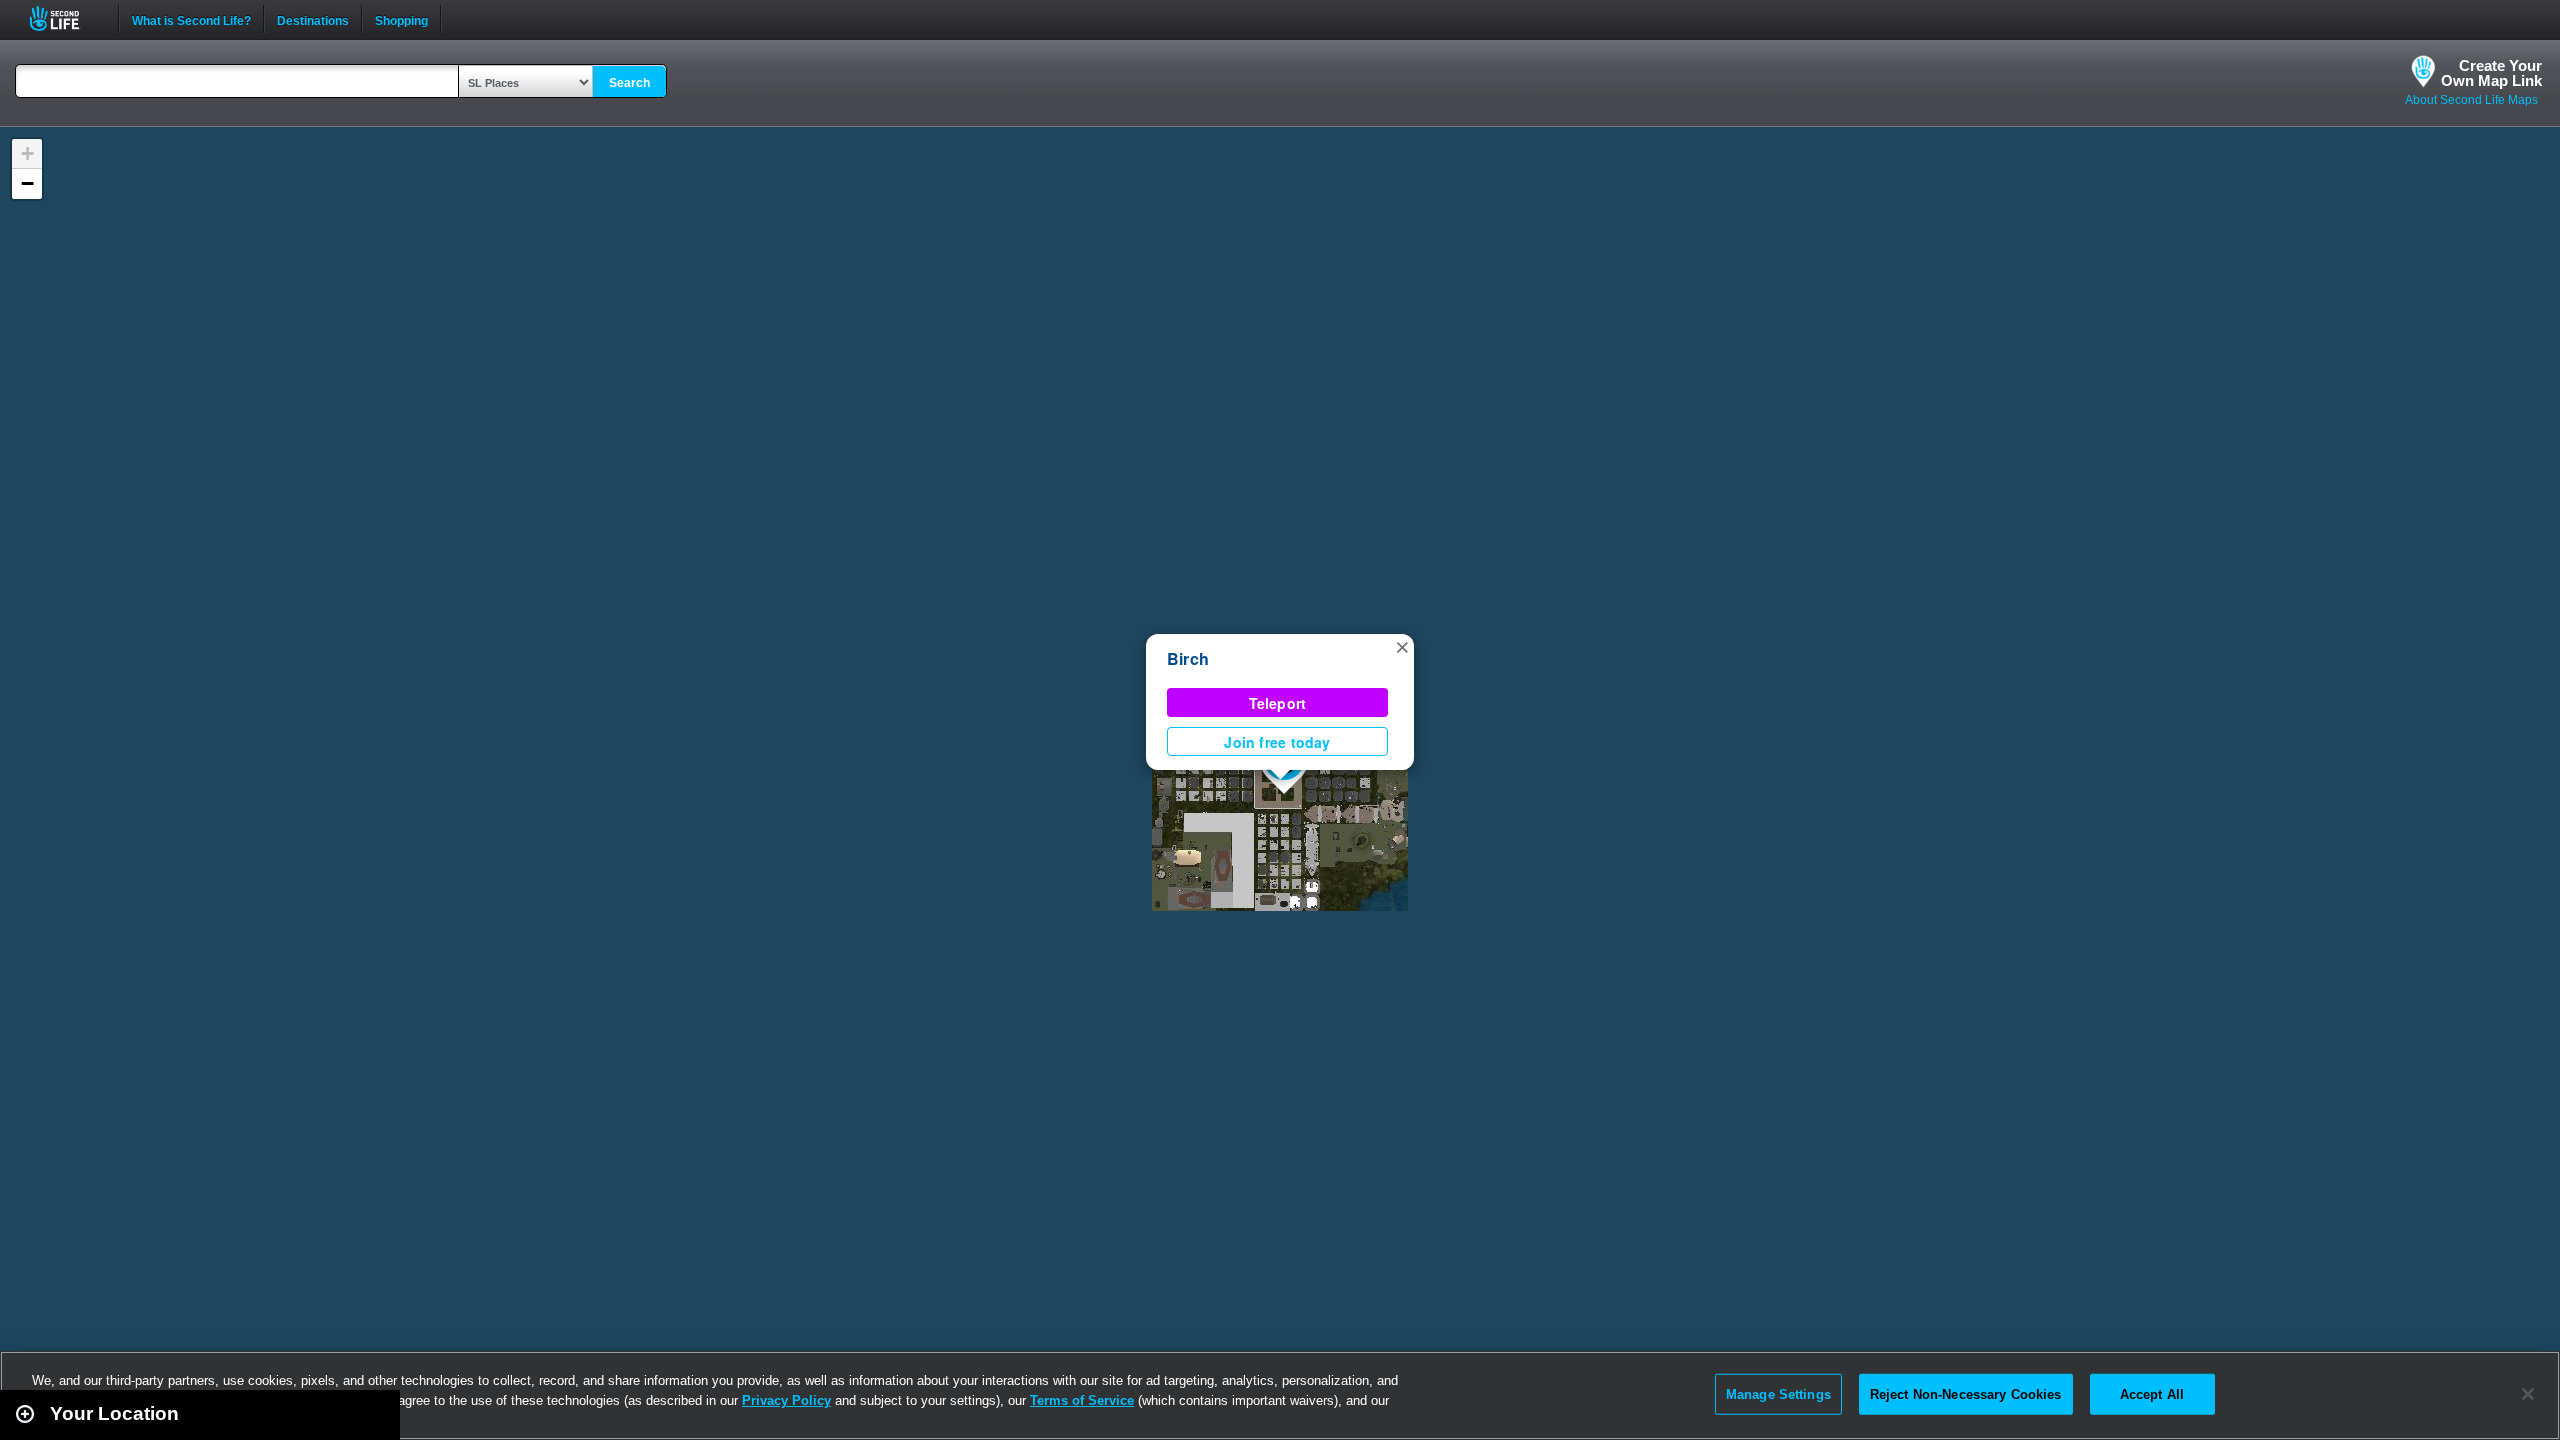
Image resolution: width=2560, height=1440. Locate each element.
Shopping (401, 19)
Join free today (1277, 742)
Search (629, 83)
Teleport (1278, 703)
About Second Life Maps (2471, 100)
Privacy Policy (786, 1400)
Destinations (313, 19)
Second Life (65, 18)
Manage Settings (1778, 1393)
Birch (1188, 658)
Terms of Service (1082, 1400)
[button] (1402, 646)
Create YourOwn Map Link (2491, 73)
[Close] (2528, 1394)
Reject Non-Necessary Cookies (1966, 1393)
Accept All (2152, 1393)
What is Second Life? (191, 19)
